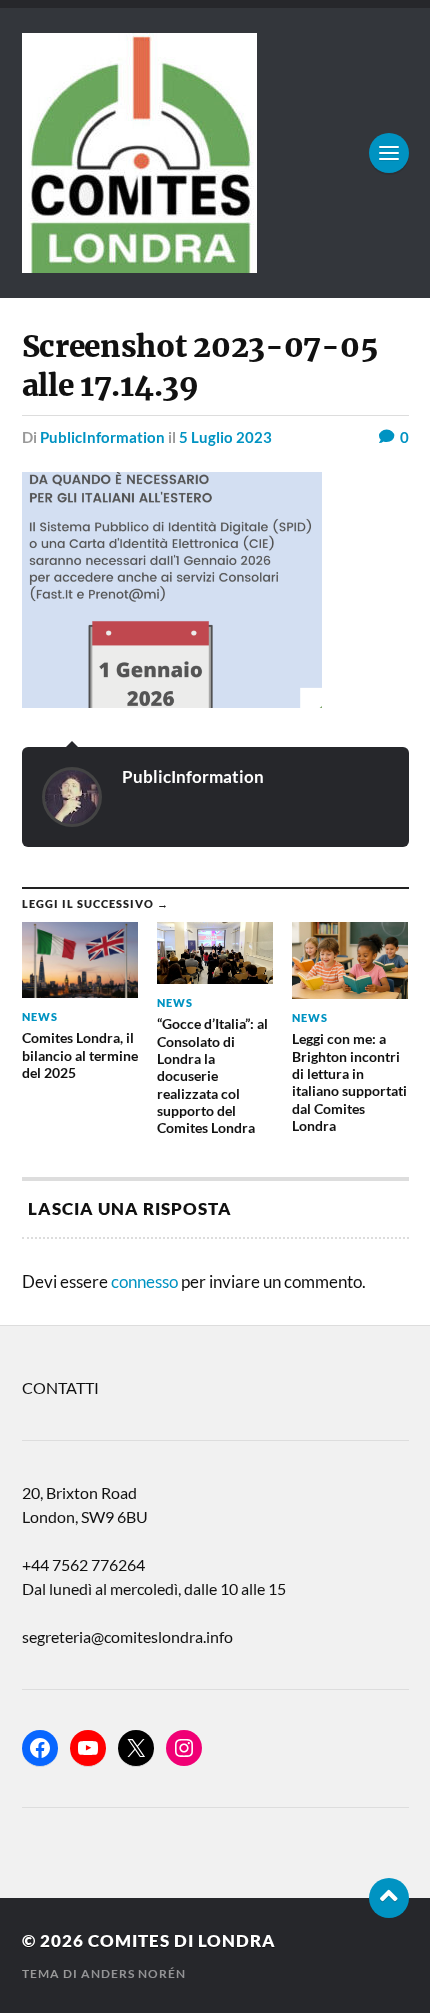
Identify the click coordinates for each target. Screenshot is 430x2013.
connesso (144, 1281)
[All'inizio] (389, 1898)
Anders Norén (133, 1973)
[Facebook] (40, 1748)
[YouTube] (88, 1748)
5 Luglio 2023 (225, 437)
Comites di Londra (182, 1940)
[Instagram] (184, 1748)
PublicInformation (102, 437)
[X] (136, 1748)
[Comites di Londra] (215, 153)
